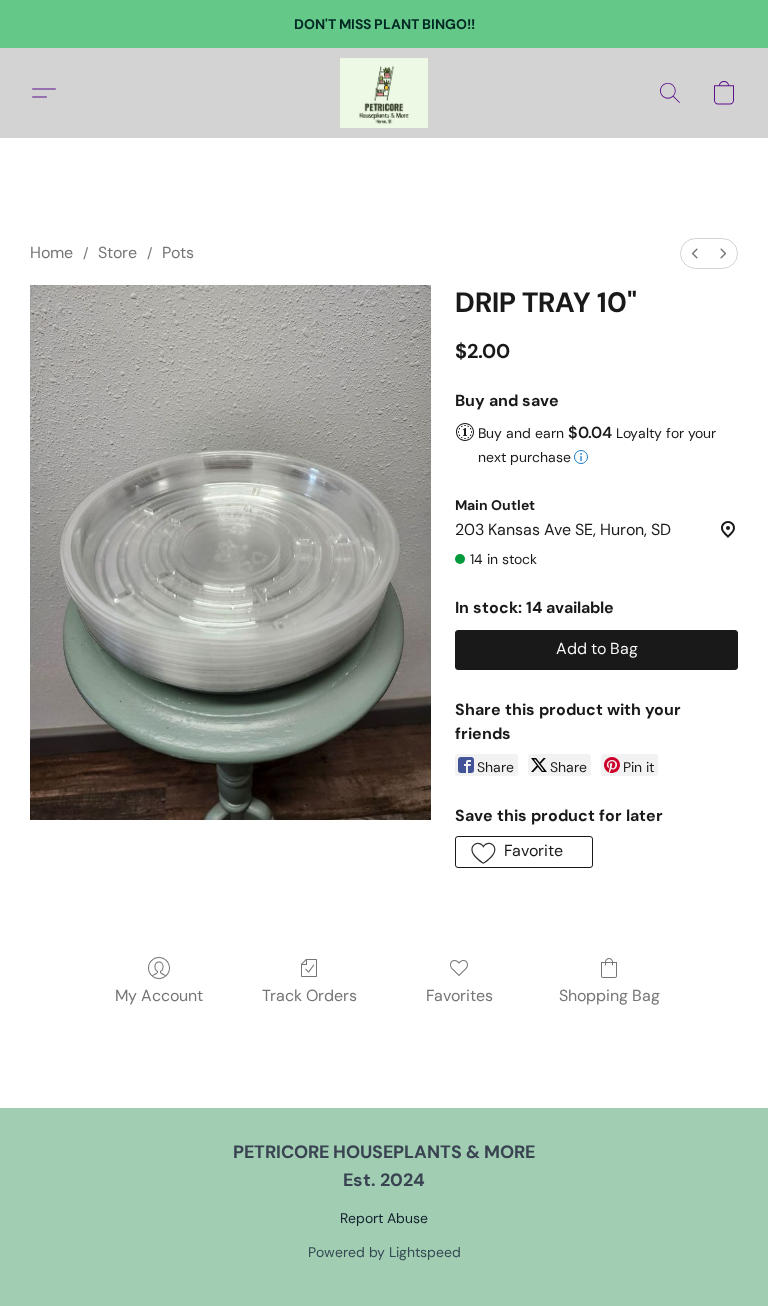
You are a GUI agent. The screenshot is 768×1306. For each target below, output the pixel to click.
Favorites (459, 995)
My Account (159, 995)
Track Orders (309, 995)
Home (51, 252)
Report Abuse (384, 1218)
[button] (384, 93)
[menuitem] (695, 253)
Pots (178, 252)
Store (117, 252)
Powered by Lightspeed (384, 1252)
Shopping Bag (609, 995)
